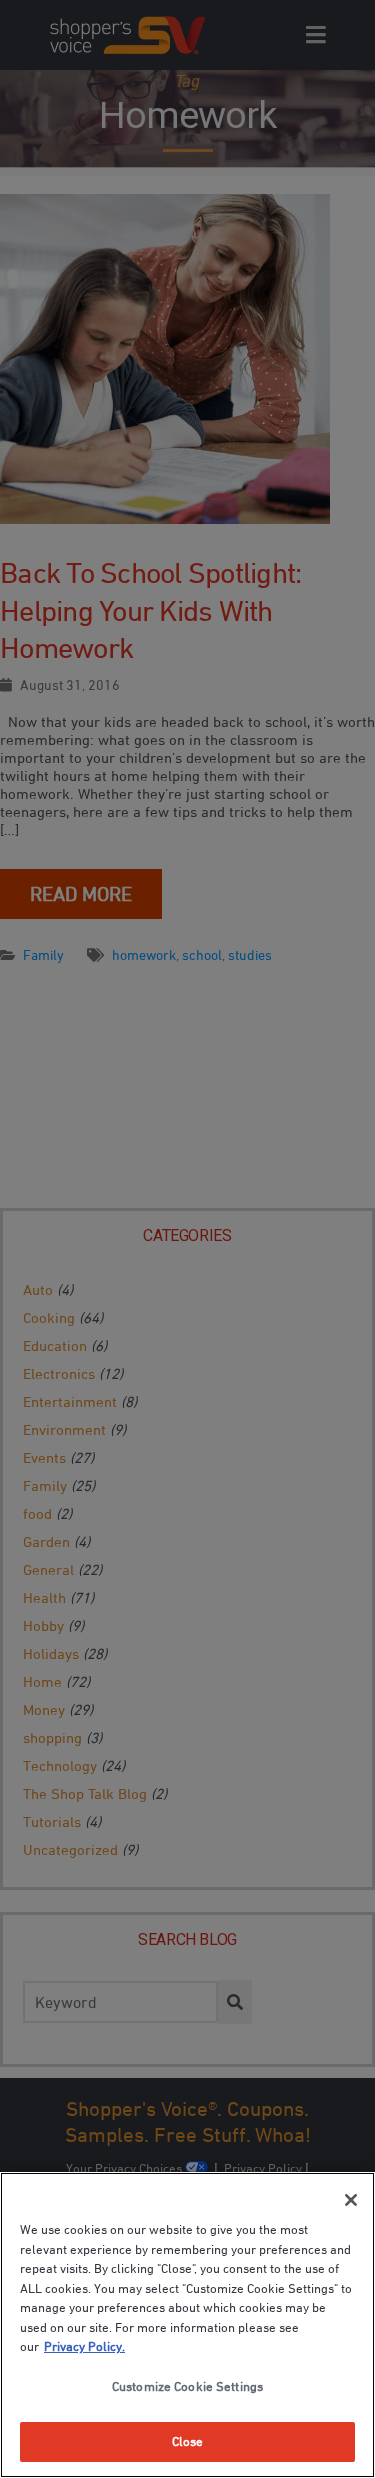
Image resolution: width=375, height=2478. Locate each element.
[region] (187, 2325)
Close (188, 2441)
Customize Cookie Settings (187, 2386)
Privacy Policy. (84, 2346)
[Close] (351, 2200)
